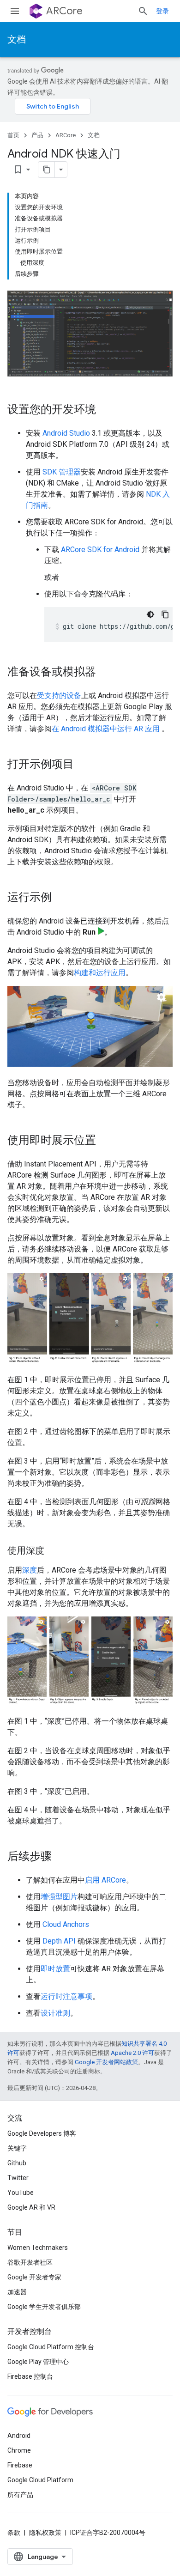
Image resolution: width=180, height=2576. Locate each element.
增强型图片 (59, 1897)
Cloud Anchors (66, 1924)
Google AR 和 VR (31, 2207)
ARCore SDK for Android (100, 550)
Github (17, 2163)
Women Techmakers (38, 2248)
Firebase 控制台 (30, 2376)
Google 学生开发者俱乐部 (44, 2307)
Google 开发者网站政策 (106, 2062)
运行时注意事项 (66, 1996)
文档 (17, 39)
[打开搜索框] (143, 11)
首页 (13, 135)
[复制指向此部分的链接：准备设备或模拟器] (105, 673)
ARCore (64, 11)
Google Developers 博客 (42, 2133)
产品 (37, 135)
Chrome (19, 2450)
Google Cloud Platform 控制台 (51, 2347)
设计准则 (55, 2013)
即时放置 (55, 1969)
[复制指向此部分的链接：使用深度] (54, 1551)
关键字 (17, 2148)
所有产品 (20, 2495)
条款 (14, 2533)
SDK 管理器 (62, 472)
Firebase (20, 2465)
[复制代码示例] (165, 614)
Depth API (59, 1941)
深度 (30, 1570)
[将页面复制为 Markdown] (47, 170)
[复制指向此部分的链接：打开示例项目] (83, 765)
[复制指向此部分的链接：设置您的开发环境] (105, 410)
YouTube (21, 2193)
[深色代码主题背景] (150, 614)
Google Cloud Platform (40, 2480)
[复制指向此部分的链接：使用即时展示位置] (105, 1141)
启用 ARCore (105, 1880)
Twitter (18, 2178)
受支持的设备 (59, 696)
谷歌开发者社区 (30, 2262)
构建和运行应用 (100, 973)
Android (19, 2436)
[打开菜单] (15, 11)
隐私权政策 (45, 2533)
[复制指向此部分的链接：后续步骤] (61, 1857)
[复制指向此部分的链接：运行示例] (61, 898)
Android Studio (66, 433)
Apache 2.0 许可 (132, 2053)
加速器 (17, 2292)
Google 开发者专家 (34, 2277)
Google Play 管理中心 (38, 2362)
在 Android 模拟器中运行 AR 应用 (107, 729)
